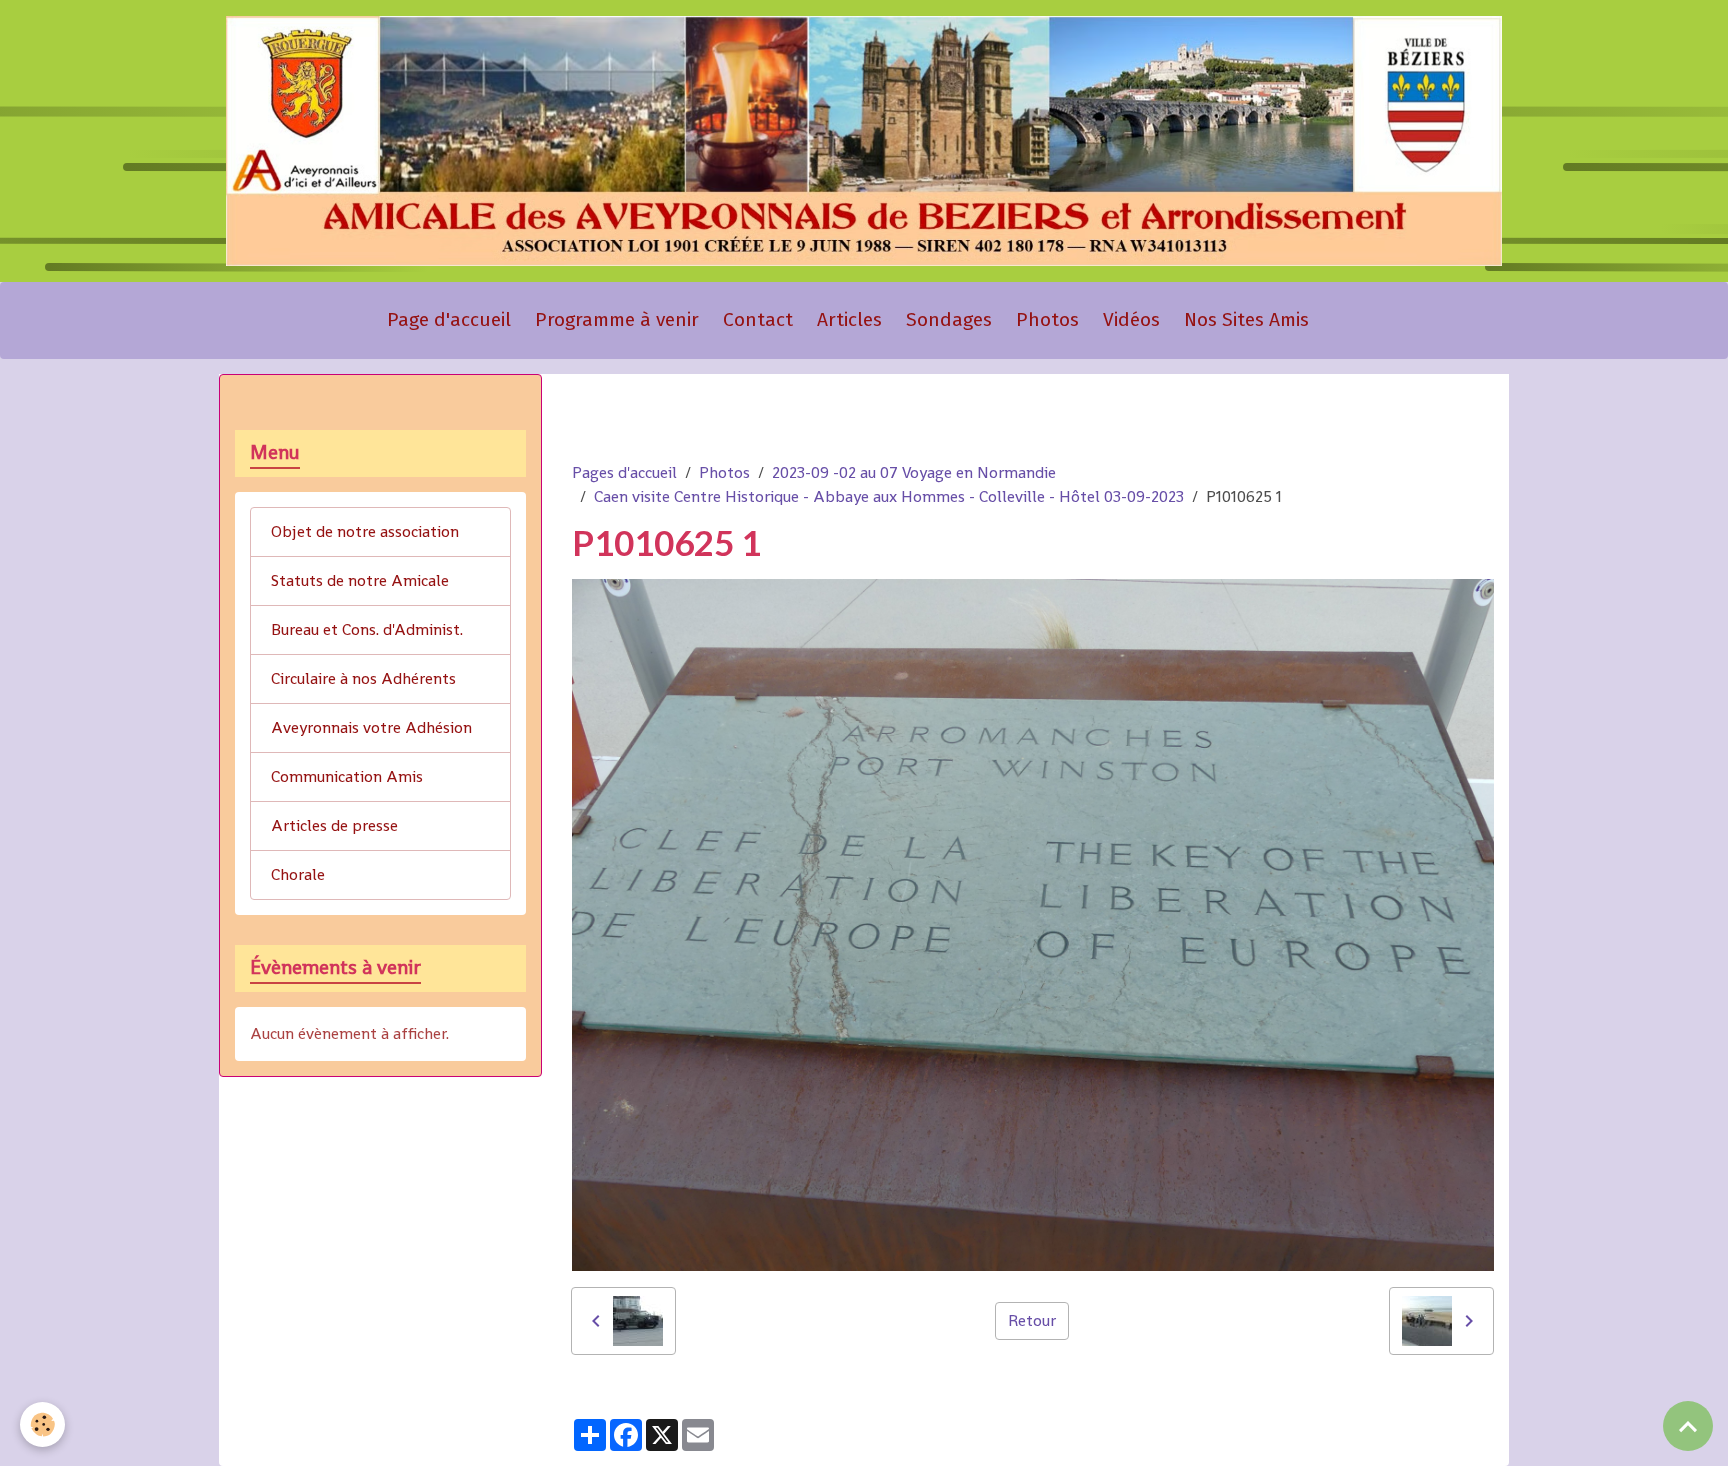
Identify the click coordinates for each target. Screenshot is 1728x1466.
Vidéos (1131, 319)
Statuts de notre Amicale (360, 580)
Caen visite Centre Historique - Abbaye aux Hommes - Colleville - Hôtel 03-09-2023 (889, 496)
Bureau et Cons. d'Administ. (367, 629)
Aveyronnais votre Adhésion (371, 727)
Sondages (949, 319)
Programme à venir (617, 319)
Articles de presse (334, 825)
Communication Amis (347, 776)
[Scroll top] (1688, 1426)
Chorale (298, 874)
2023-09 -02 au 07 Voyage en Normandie (914, 472)
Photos (1047, 319)
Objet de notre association (365, 531)
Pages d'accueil (624, 472)
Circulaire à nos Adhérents (363, 678)
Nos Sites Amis (1246, 319)
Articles (849, 319)
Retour (1032, 1320)
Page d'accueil (449, 319)
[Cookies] (42, 1424)
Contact (758, 319)
